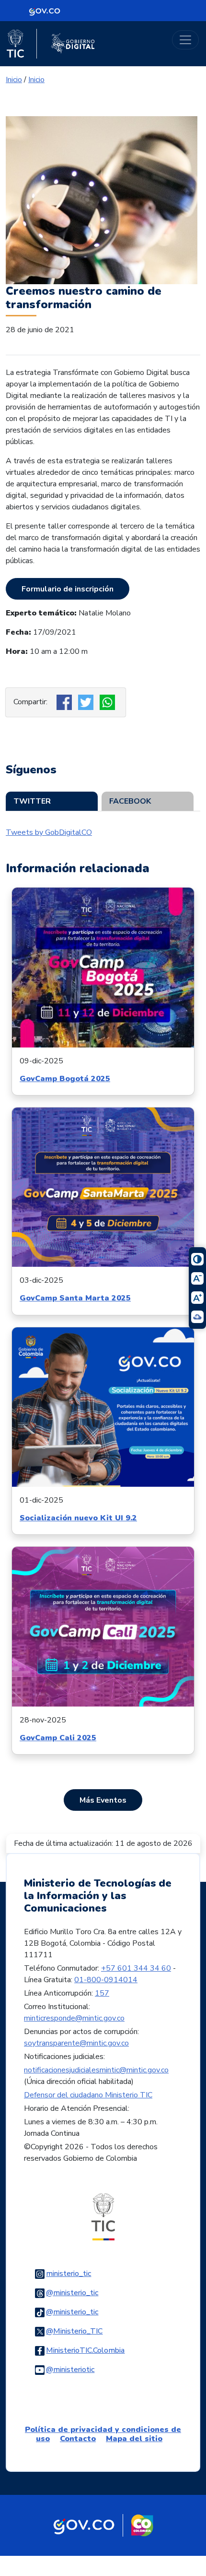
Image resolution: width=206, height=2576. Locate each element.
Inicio (14, 80)
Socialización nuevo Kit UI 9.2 (78, 1518)
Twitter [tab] (32, 801)
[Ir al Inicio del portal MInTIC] (103, 2216)
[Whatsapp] (109, 702)
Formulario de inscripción (68, 589)
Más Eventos (103, 1800)
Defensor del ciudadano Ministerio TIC (88, 2095)
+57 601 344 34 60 (136, 1968)
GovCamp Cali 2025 (58, 1738)
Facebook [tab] (130, 801)
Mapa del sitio (134, 2439)
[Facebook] (65, 702)
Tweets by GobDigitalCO (49, 832)
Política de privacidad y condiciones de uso (103, 2434)
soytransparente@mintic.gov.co (76, 2043)
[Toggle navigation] (185, 40)
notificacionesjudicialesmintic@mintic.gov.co (96, 2070)
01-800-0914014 (106, 1980)
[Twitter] (87, 702)
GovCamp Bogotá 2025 (65, 1079)
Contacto (78, 2439)
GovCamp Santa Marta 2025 (75, 1298)
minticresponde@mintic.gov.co (74, 2018)
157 (102, 1993)
